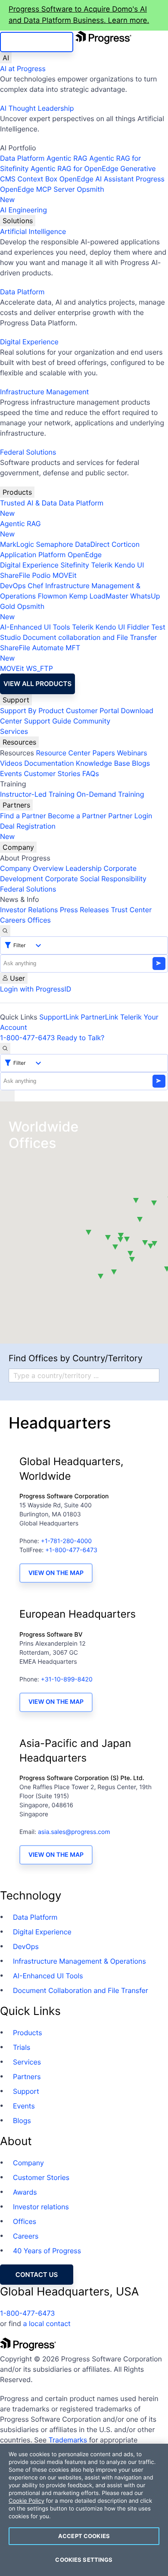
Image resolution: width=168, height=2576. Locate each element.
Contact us (37, 2275)
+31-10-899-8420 (67, 1679)
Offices (39, 920)
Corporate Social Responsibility (95, 879)
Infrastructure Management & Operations (79, 1961)
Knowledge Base (103, 763)
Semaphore (54, 544)
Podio (41, 575)
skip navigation (37, 42)
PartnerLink (100, 1017)
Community (92, 721)
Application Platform (33, 555)
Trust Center (131, 910)
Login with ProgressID (36, 989)
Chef (35, 586)
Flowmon (53, 596)
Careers (13, 920)
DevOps (13, 586)
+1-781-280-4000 (66, 1541)
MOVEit (65, 575)
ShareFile (15, 575)
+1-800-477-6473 (71, 1550)
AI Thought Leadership (37, 108)
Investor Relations (29, 910)
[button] (132, 1260)
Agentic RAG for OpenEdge (75, 168)
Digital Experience (29, 342)
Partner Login (130, 816)
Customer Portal (92, 711)
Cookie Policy (26, 2501)
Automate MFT (40, 653)
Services (14, 731)
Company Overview (32, 868)
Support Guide (48, 721)
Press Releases (84, 910)
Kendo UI (129, 565)
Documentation (49, 763)
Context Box (38, 179)
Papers (104, 753)
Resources (19, 742)
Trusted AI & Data (28, 503)
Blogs (141, 763)
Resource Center (63, 753)
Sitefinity (75, 565)
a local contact (47, 2323)
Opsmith (52, 194)
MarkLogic (17, 544)
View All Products (37, 684)
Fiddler (138, 627)
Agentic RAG (67, 158)
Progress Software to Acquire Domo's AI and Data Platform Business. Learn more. (79, 15)
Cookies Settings (84, 2560)
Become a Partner (77, 816)
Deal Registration (28, 831)
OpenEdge (85, 555)
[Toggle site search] (5, 1048)
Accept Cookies (84, 2536)
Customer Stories (52, 773)
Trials (22, 2047)
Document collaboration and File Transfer (90, 637)
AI (6, 58)
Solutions (18, 221)
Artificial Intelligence (33, 231)
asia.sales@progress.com (74, 1832)
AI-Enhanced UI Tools (35, 627)
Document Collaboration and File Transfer (81, 1990)
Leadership (84, 868)
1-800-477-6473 (28, 1038)
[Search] (5, 931)
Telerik (102, 565)
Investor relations (41, 2207)
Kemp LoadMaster (98, 596)
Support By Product (32, 711)
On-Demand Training (110, 794)
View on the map (56, 1573)
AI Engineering (23, 210)
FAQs (91, 773)
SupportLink (59, 1017)
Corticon (126, 544)
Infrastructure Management (44, 392)
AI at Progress (23, 69)
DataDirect (92, 544)
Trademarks (68, 2440)
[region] (84, 2510)
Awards (25, 2192)
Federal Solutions (28, 452)
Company (18, 847)
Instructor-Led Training (37, 794)
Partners (16, 805)
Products (17, 492)
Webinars (132, 753)
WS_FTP (39, 668)
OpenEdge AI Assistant (97, 179)
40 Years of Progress (47, 2251)
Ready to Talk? (81, 1038)
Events (11, 773)
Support (16, 700)
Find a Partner (23, 816)
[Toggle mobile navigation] (7, 1096)
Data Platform (22, 158)
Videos (11, 763)
